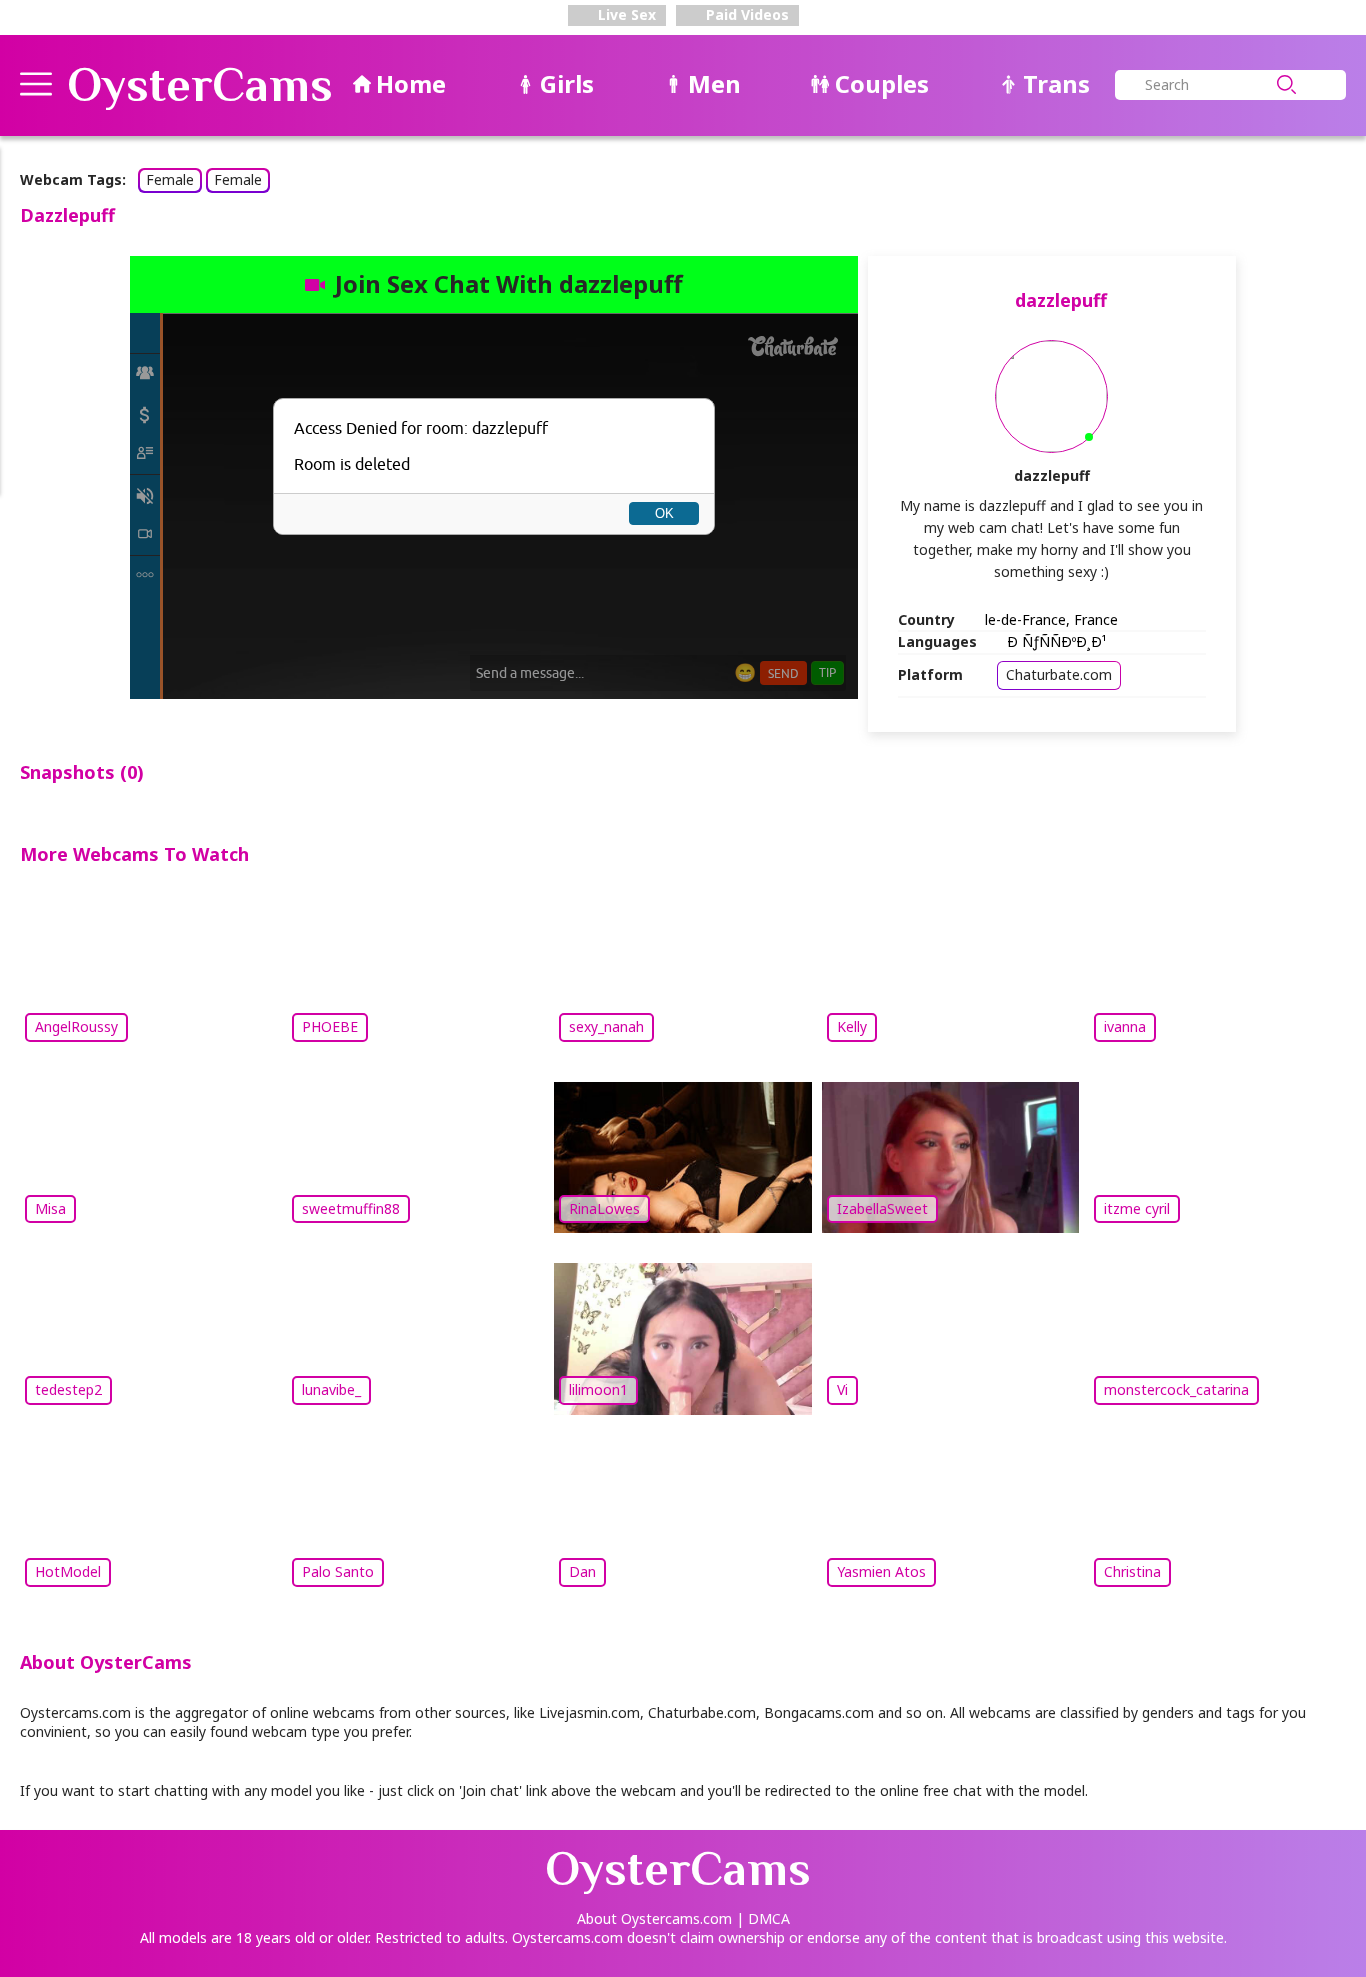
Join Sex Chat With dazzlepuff (509, 283)
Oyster (200, 85)
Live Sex (625, 14)
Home (411, 83)
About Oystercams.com (654, 1918)
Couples (882, 83)
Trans (1056, 83)
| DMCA (763, 1918)
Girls (567, 83)
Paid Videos (745, 14)
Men (714, 83)
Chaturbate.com (1059, 674)
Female (170, 179)
